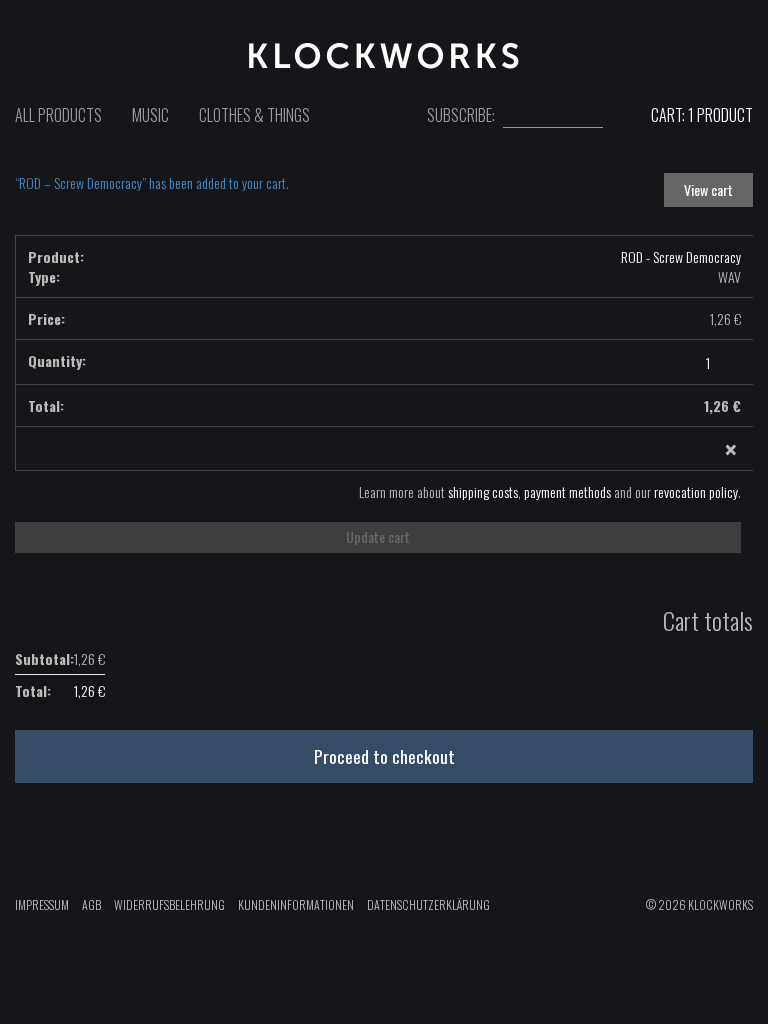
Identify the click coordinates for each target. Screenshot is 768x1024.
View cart (708, 189)
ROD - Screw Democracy (681, 256)
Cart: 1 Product (700, 115)
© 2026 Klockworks (699, 904)
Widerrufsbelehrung (169, 904)
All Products (58, 115)
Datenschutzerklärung (428, 904)
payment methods (567, 491)
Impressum (42, 904)
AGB (91, 904)
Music (150, 115)
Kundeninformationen (296, 904)
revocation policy (696, 491)
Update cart (378, 536)
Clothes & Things (254, 115)
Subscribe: (461, 115)
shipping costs (483, 491)
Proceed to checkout (384, 756)
